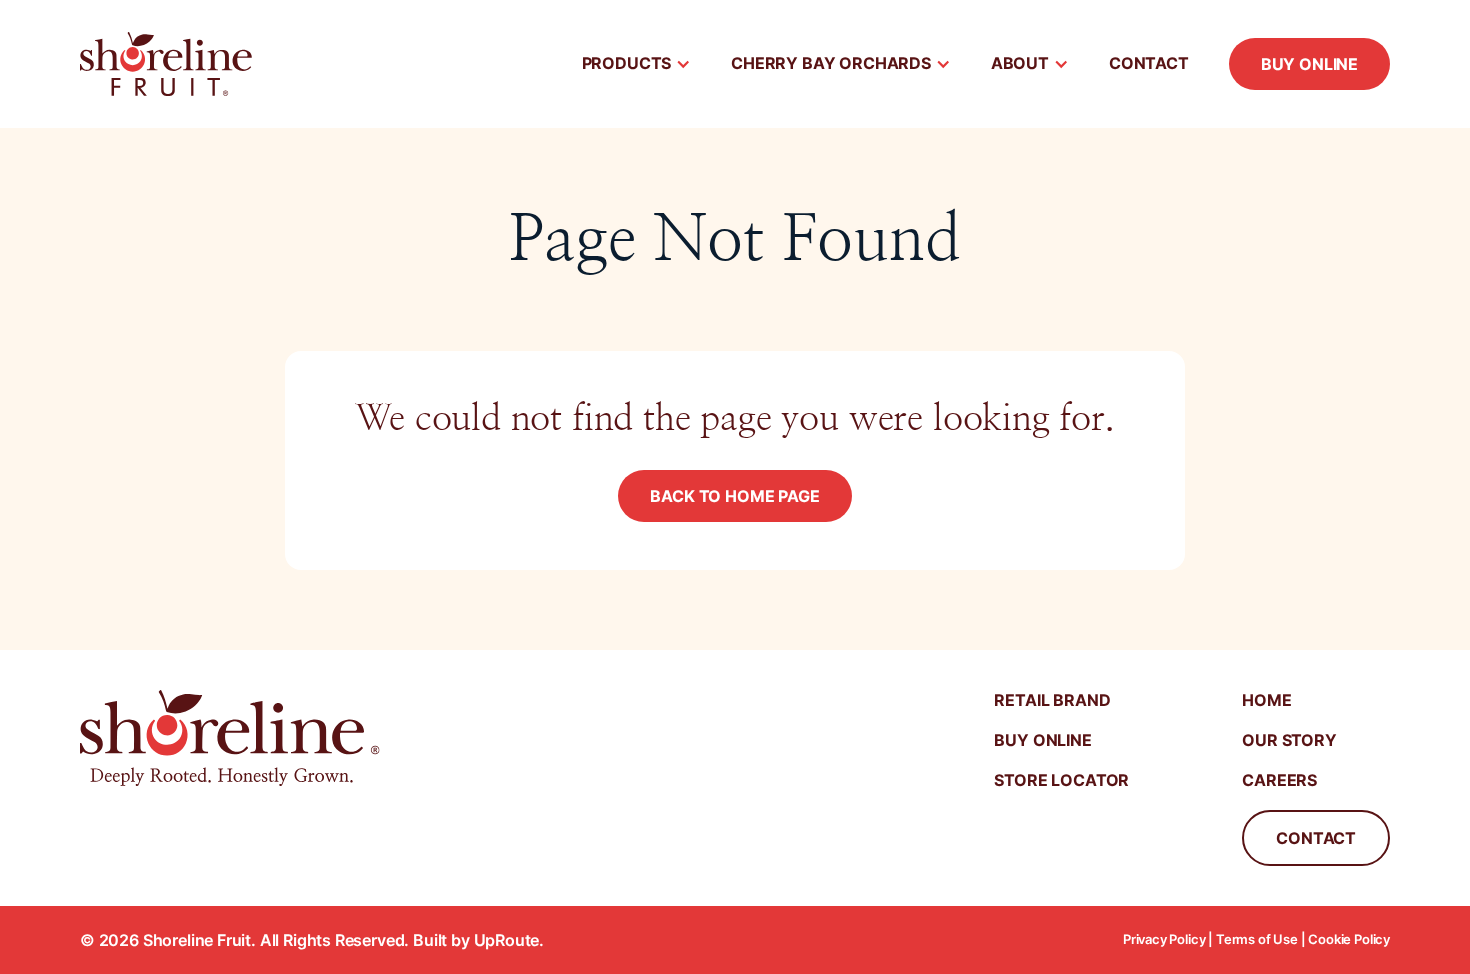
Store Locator (1061, 780)
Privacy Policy (1164, 939)
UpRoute (507, 940)
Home (1266, 700)
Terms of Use (1257, 939)
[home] (166, 64)
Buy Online (1309, 64)
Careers (1279, 780)
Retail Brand (1052, 700)
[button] (637, 64)
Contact (1149, 63)
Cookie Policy (1349, 939)
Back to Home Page (734, 496)
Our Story (1289, 740)
